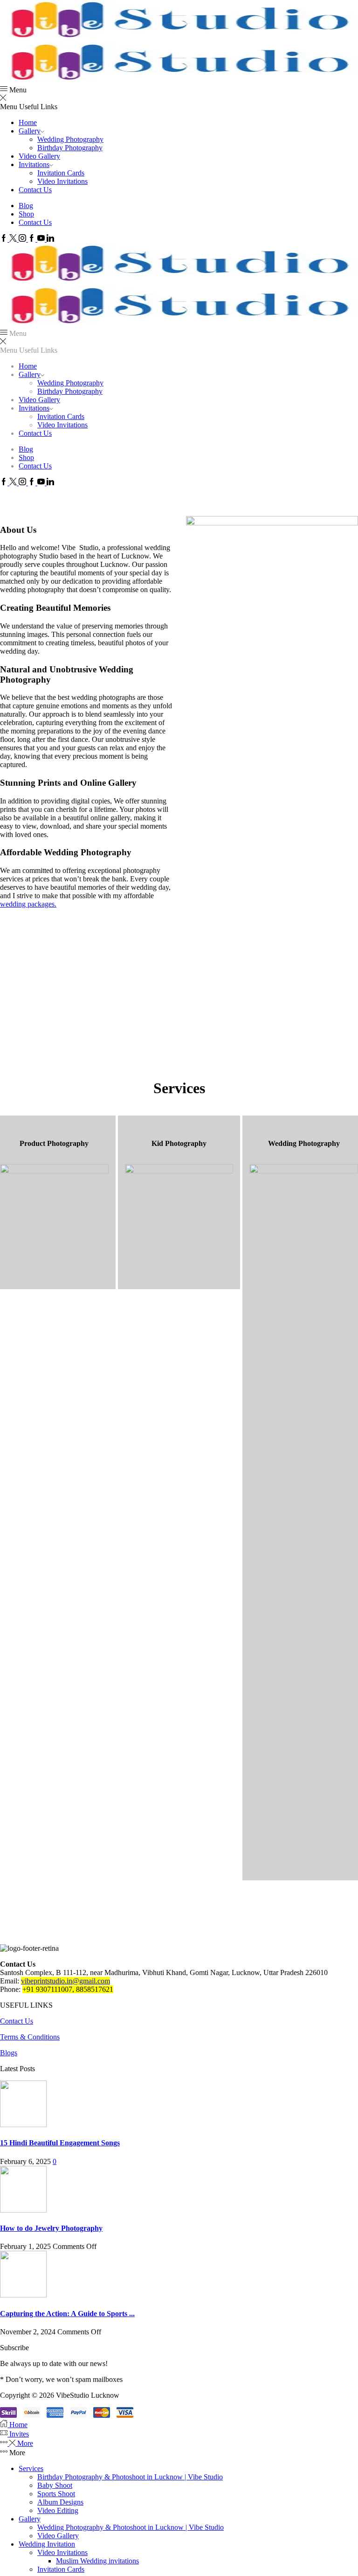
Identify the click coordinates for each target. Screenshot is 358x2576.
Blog (26, 206)
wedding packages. (28, 904)
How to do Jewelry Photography (51, 2228)
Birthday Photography (70, 148)
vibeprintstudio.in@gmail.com (65, 1981)
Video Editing (58, 2510)
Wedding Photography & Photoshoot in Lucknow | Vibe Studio (131, 2527)
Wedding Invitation (47, 2544)
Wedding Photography (70, 139)
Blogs (9, 2053)
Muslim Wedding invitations (97, 2561)
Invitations (34, 164)
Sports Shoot (56, 2494)
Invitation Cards (61, 173)
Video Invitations (62, 181)
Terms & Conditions (30, 2037)
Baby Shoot (55, 2485)
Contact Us (35, 190)
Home (28, 122)
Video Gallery (39, 156)
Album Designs (60, 2502)
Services (31, 2468)
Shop (26, 214)
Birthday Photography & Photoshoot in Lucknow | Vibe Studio (130, 2477)
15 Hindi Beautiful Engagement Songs (60, 2143)
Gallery (30, 131)
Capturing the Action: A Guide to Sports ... (67, 2314)
